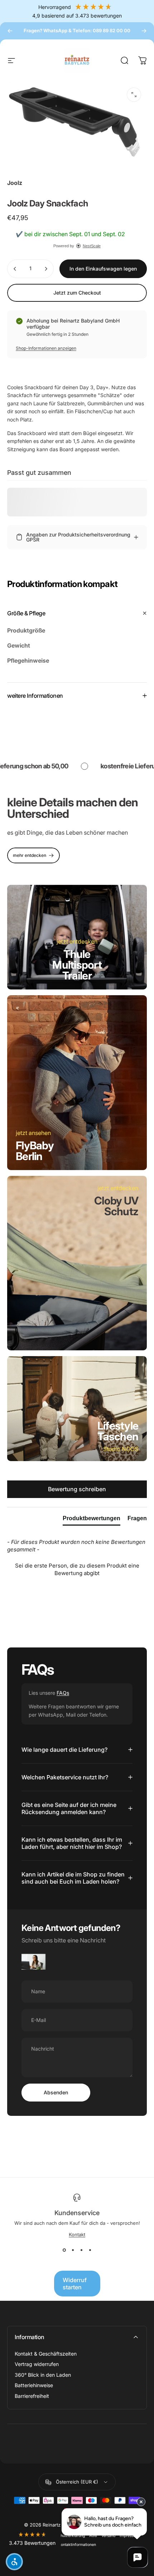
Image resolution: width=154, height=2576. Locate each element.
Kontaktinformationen (77, 2545)
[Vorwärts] (144, 31)
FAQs (63, 1693)
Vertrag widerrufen (37, 2364)
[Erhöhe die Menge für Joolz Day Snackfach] (46, 269)
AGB (93, 2536)
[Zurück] (10, 31)
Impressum (129, 2536)
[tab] (92, 1520)
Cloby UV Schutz (116, 1206)
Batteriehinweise (34, 2385)
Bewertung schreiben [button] (77, 1489)
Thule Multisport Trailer (77, 965)
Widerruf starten (75, 2284)
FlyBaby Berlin (35, 1151)
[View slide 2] (73, 2250)
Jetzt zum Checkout (77, 293)
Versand (108, 2536)
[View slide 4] (90, 2250)
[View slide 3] (81, 2250)
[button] (77, 1568)
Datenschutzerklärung (66, 2536)
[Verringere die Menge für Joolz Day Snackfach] (15, 269)
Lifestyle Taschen (118, 1431)
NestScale (92, 246)
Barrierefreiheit (32, 2396)
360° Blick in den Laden (43, 2375)
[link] (33, 855)
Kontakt (77, 2234)
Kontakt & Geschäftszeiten (46, 2354)
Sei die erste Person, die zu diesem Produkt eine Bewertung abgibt (77, 1569)
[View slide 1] (64, 2250)
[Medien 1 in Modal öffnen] (134, 95)
